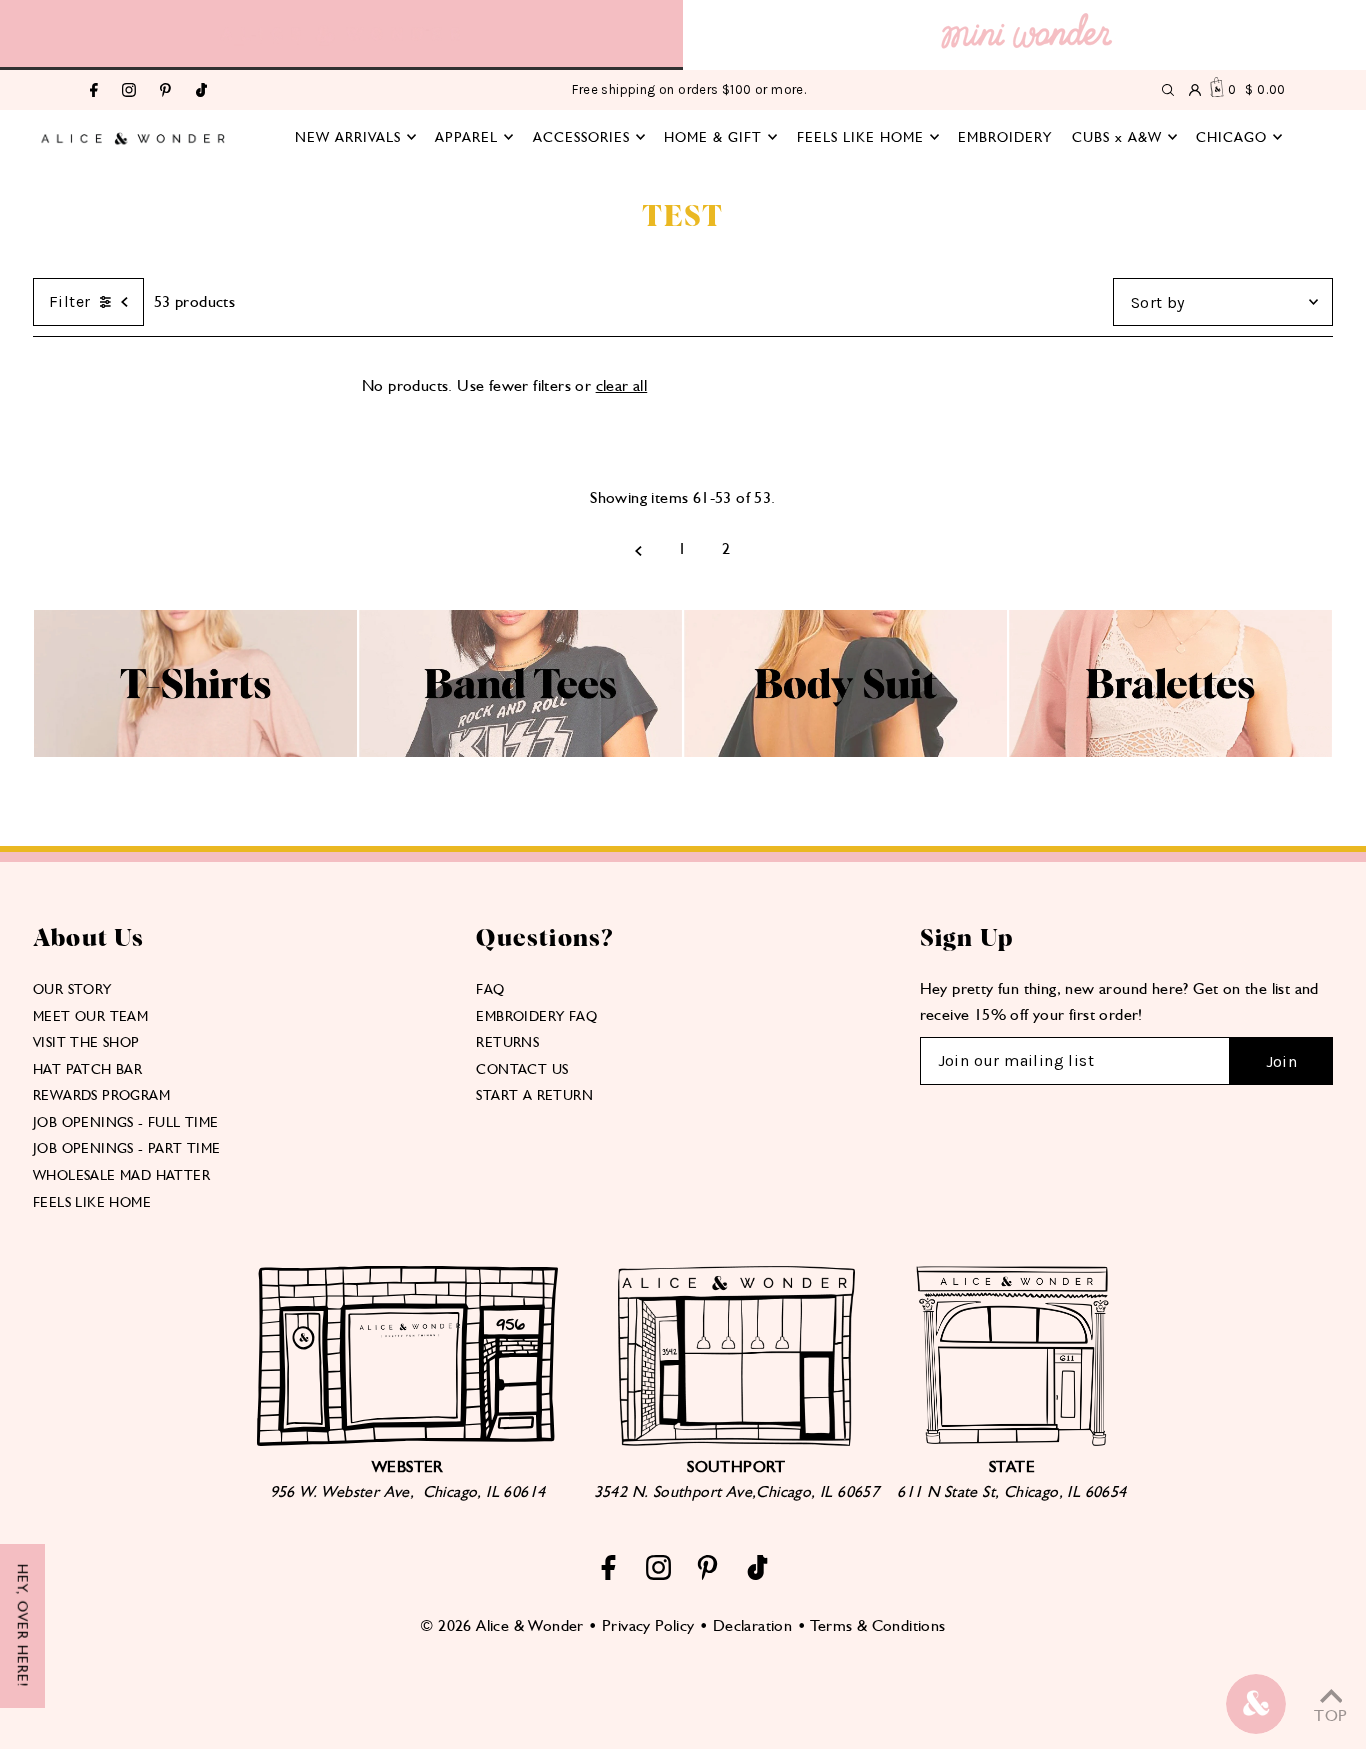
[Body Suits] (845, 751)
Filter (69, 301)
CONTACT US (522, 1069)
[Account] (1195, 90)
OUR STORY (72, 989)
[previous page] (638, 549)
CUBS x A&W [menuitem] (1117, 137)
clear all (622, 385)
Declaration (752, 1625)
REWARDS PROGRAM (101, 1095)
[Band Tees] (520, 751)
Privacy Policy (648, 1625)
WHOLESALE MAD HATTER (121, 1175)
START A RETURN (534, 1095)
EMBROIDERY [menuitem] (1005, 137)
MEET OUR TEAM (90, 1016)
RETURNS (507, 1042)
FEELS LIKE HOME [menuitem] (860, 137)
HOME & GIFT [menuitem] (713, 137)
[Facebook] (94, 91)
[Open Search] (1168, 90)
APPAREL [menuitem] (466, 137)
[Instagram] (129, 91)
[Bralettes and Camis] (1170, 751)
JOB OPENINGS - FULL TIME (126, 1122)
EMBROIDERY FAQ (536, 1016)
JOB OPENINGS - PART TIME (127, 1148)
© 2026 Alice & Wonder (501, 1625)
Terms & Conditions (877, 1625)
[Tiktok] (201, 91)
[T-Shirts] (195, 751)
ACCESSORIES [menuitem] (581, 137)
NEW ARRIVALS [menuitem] (348, 137)
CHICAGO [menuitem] (1231, 137)
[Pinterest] (165, 91)
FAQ (490, 989)
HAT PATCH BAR (87, 1069)
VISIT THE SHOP (86, 1042)
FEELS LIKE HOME (92, 1202)
